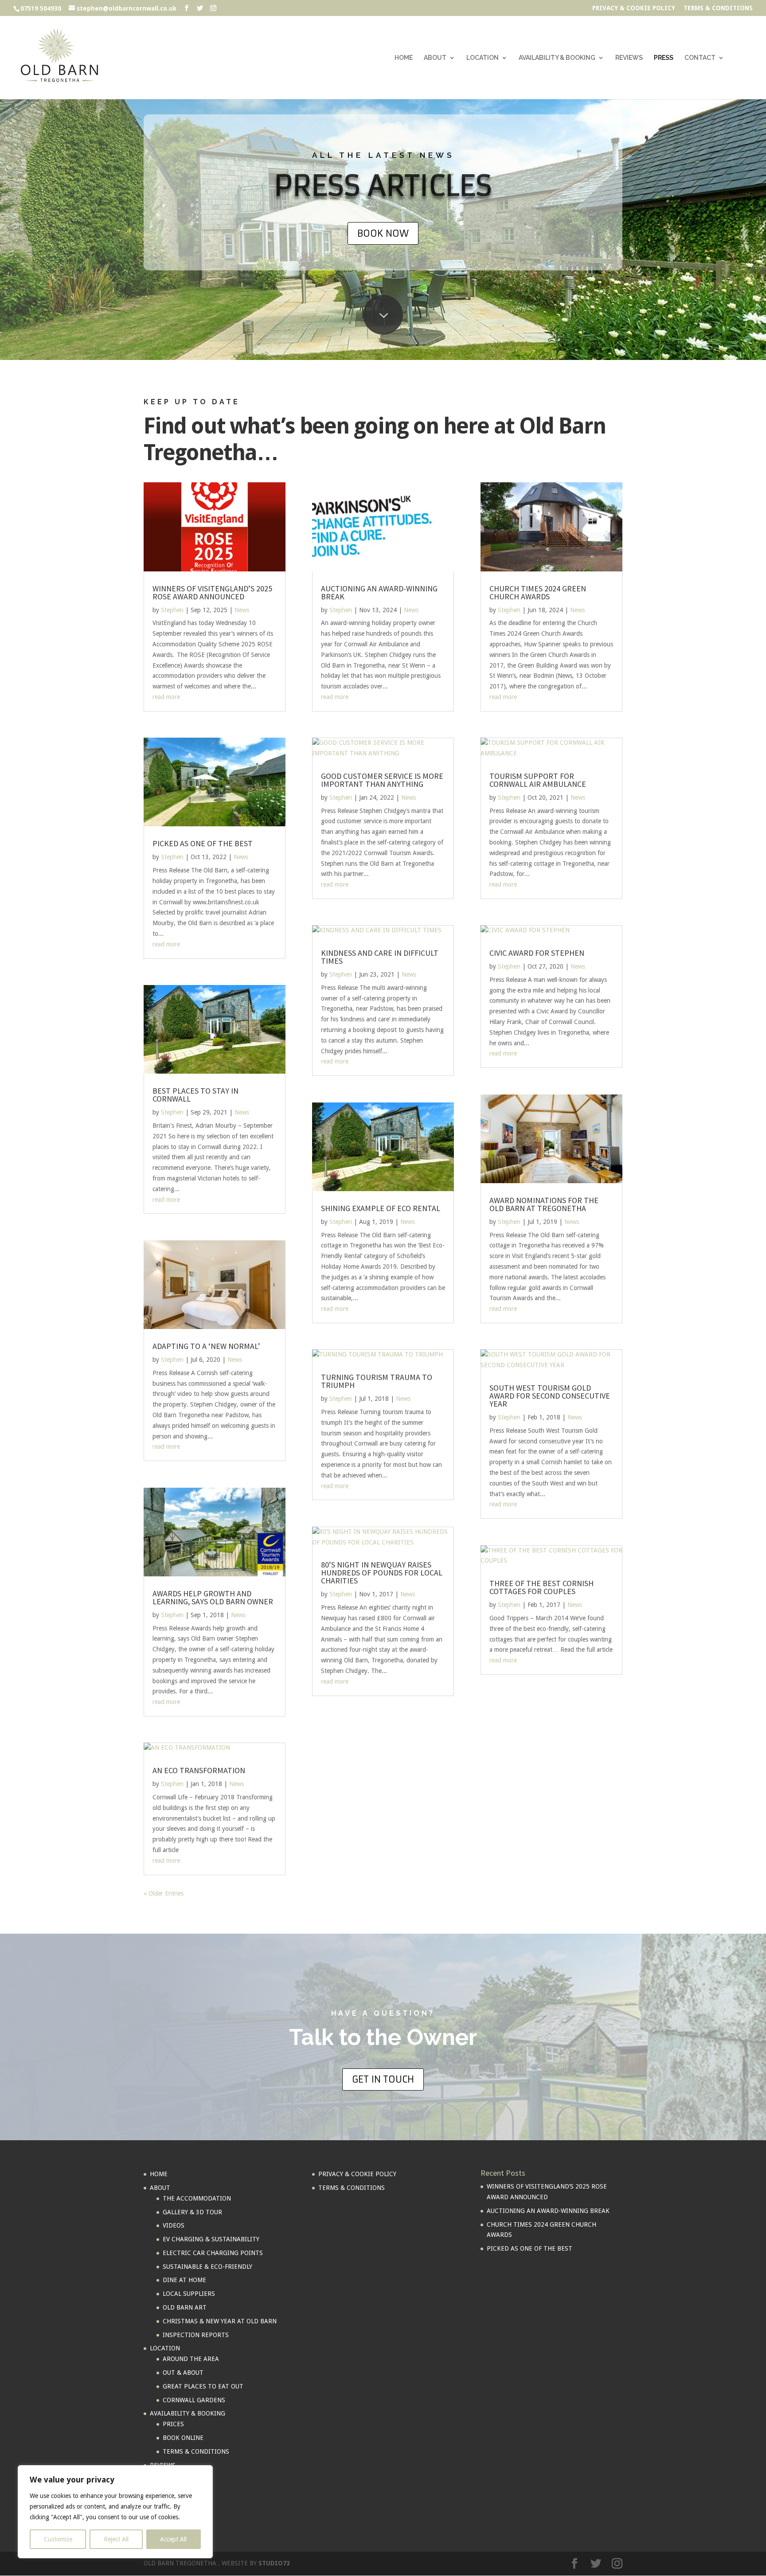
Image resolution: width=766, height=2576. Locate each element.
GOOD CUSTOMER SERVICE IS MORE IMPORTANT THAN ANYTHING (382, 780)
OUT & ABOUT (183, 2373)
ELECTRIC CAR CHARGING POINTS (213, 2253)
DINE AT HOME (184, 2280)
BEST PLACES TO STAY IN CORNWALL (195, 1095)
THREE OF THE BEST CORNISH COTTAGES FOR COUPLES (541, 1587)
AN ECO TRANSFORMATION (199, 1770)
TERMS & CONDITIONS (718, 8)
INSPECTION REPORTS (196, 2335)
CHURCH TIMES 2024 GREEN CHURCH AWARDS (538, 592)
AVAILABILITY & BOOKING (557, 58)
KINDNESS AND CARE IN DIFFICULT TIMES (380, 957)
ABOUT (435, 58)
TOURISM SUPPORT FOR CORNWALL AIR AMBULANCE (538, 780)
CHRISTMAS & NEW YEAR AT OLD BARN (220, 2321)
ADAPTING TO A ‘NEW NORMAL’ (206, 1346)
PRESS (664, 58)
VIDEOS (174, 2225)
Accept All (173, 2539)
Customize (58, 2539)
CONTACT (700, 58)
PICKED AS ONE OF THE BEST (203, 843)
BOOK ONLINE (183, 2438)
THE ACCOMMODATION (197, 2198)
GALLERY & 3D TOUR (192, 2212)
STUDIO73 (274, 2563)
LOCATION (483, 58)
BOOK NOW (383, 233)
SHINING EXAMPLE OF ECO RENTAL (381, 1208)
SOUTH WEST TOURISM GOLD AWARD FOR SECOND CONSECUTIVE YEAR (550, 1396)
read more (166, 697)
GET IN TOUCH (383, 2079)
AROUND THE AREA (191, 2359)
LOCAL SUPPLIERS (189, 2294)
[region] (115, 2512)
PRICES (173, 2424)
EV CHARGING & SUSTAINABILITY (211, 2239)
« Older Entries (164, 1893)
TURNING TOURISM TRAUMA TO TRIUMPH (377, 1381)
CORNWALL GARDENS (194, 2400)
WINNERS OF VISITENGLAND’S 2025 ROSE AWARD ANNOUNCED (212, 592)
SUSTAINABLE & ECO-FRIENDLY (207, 2267)
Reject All (116, 2539)
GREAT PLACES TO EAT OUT (203, 2386)
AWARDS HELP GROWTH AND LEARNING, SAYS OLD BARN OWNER (213, 1597)
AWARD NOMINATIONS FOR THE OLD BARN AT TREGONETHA (544, 1204)
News (242, 610)
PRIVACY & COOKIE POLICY (634, 8)
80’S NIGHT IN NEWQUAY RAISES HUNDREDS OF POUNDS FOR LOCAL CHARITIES (382, 1573)
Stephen (172, 610)
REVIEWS (629, 58)
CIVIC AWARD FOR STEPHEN (537, 953)
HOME (404, 58)
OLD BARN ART (185, 2307)
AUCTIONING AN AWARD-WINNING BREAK (379, 592)
